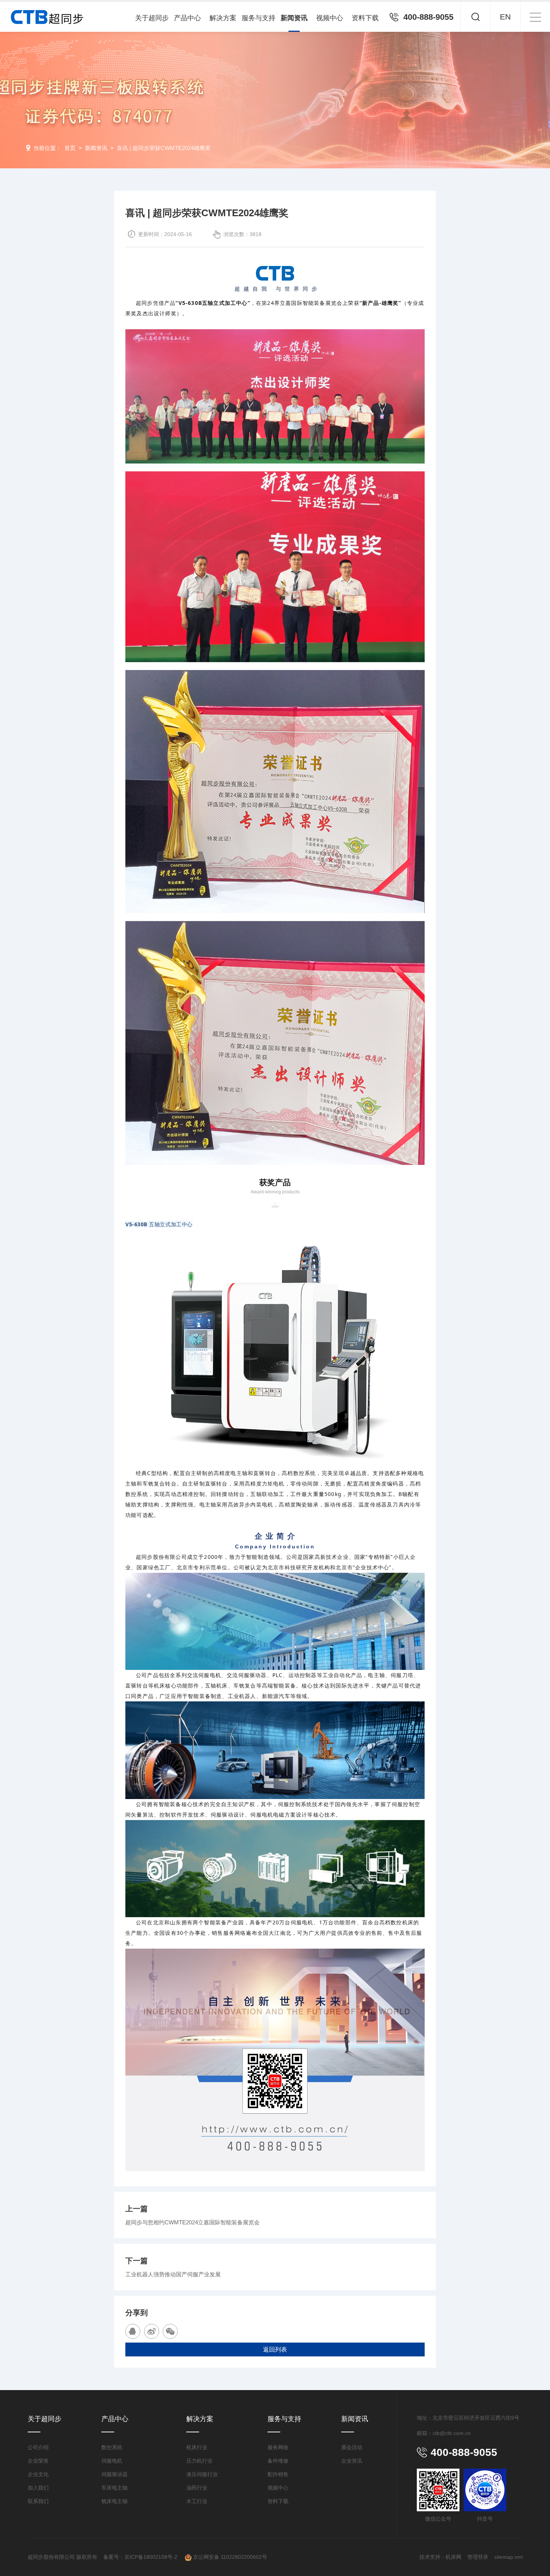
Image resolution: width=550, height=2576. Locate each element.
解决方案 (223, 18)
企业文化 (38, 2474)
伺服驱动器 (114, 2474)
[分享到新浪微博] (152, 2331)
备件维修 (278, 2461)
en (505, 17)
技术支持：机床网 (440, 2557)
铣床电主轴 (114, 2501)
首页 (70, 148)
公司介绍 (38, 2447)
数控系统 (112, 2447)
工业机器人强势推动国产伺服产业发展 (173, 2274)
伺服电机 (112, 2461)
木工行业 (197, 2501)
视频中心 (330, 18)
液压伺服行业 (202, 2474)
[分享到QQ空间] (133, 2331)
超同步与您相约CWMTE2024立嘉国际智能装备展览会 (192, 2222)
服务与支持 (259, 18)
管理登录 (478, 2557)
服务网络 (278, 2447)
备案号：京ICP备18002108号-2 (141, 2557)
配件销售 (278, 2474)
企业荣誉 (38, 2461)
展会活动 (352, 2447)
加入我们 (38, 2488)
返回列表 (275, 2349)
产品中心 (187, 18)
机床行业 (197, 2447)
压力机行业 (199, 2461)
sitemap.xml (508, 2557)
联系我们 (38, 2501)
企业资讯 (352, 2461)
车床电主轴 (114, 2488)
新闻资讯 (294, 18)
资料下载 (365, 18)
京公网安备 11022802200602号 (229, 2557)
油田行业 (197, 2488)
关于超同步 (152, 18)
